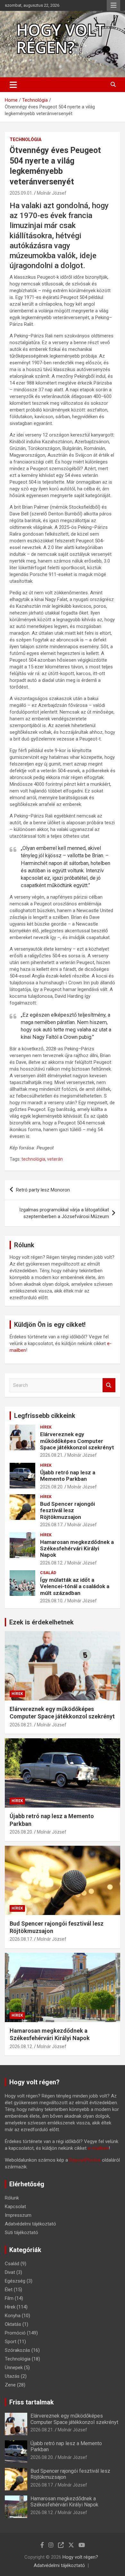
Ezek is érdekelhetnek (42, 1622)
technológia (33, 1159)
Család (48, 1573)
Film (9, 2298)
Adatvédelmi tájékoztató (30, 2224)
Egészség (15, 2281)
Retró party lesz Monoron (43, 1190)
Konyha (13, 2316)
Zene (10, 2385)
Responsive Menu (113, 5)
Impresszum (18, 2215)
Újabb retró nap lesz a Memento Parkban (68, 1476)
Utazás (12, 2376)
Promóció (15, 2333)
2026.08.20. (52, 1487)
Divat (10, 2272)
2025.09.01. (21, 193)
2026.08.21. (52, 1455)
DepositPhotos (85, 2160)
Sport (11, 2342)
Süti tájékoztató (21, 2233)
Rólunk (12, 2198)
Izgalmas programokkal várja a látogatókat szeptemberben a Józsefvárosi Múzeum (64, 1213)
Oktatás (13, 2324)
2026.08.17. (52, 1525)
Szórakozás (17, 2350)
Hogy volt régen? (80, 2557)
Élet (9, 2290)
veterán (55, 1159)
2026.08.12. (52, 1563)
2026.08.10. (52, 1601)
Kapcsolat (15, 2207)
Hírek (46, 1427)
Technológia (25, 140)
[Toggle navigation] (13, 85)
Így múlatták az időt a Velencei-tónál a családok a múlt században (75, 1586)
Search (109, 1385)
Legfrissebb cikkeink (45, 1416)
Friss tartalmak (32, 2402)
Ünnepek (14, 2368)
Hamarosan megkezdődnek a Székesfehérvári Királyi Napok (77, 1549)
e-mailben (98, 2148)
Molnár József (52, 193)
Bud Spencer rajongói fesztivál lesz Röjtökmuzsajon (67, 1510)
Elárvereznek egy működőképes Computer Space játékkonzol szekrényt (77, 1441)
